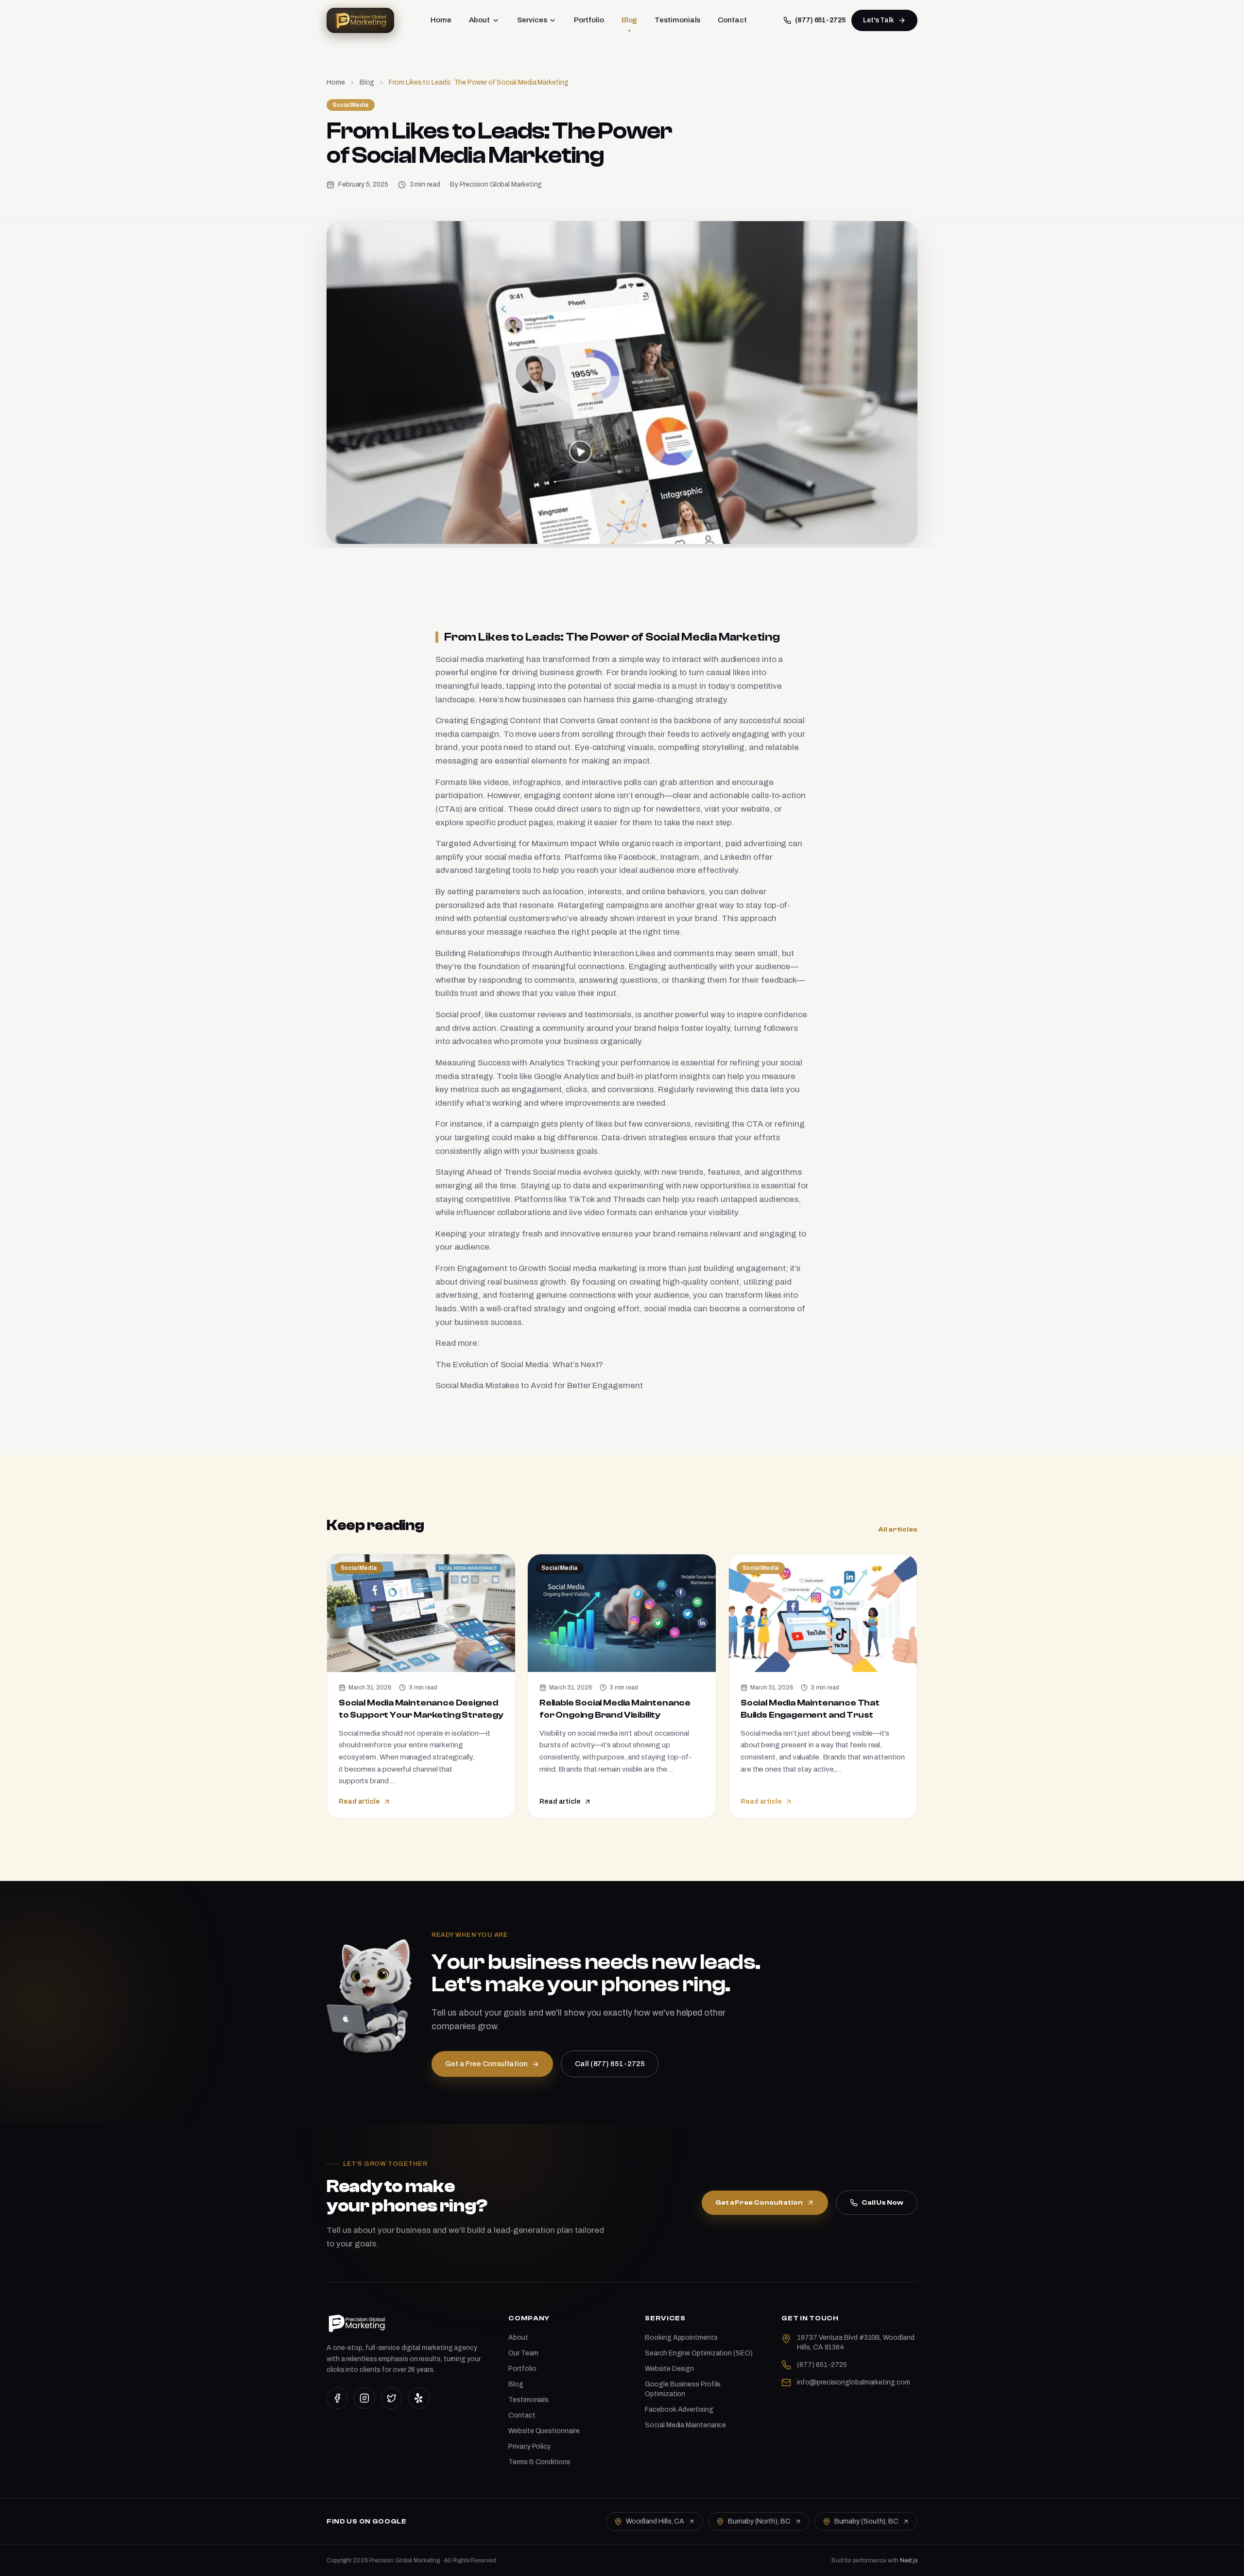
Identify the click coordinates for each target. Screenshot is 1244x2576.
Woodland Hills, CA (655, 2521)
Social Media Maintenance (685, 2425)
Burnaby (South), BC (866, 2521)
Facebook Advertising (679, 2410)
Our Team (523, 2353)
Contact (732, 20)
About (480, 20)
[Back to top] (1220, 2560)
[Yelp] (419, 2398)
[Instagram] (364, 2398)
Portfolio (589, 20)
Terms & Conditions (539, 2462)
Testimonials (677, 20)
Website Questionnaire (544, 2431)
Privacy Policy (529, 2446)
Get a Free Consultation (759, 2203)
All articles (898, 1530)
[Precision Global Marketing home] (360, 20)
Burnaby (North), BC (759, 2521)
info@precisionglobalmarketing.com (853, 2382)
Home (441, 20)
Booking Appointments (681, 2338)
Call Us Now (882, 2203)
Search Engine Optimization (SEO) (699, 2353)
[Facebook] (337, 2398)
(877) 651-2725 (820, 20)
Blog (630, 20)
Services (532, 20)
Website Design (669, 2369)
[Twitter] (392, 2398)
